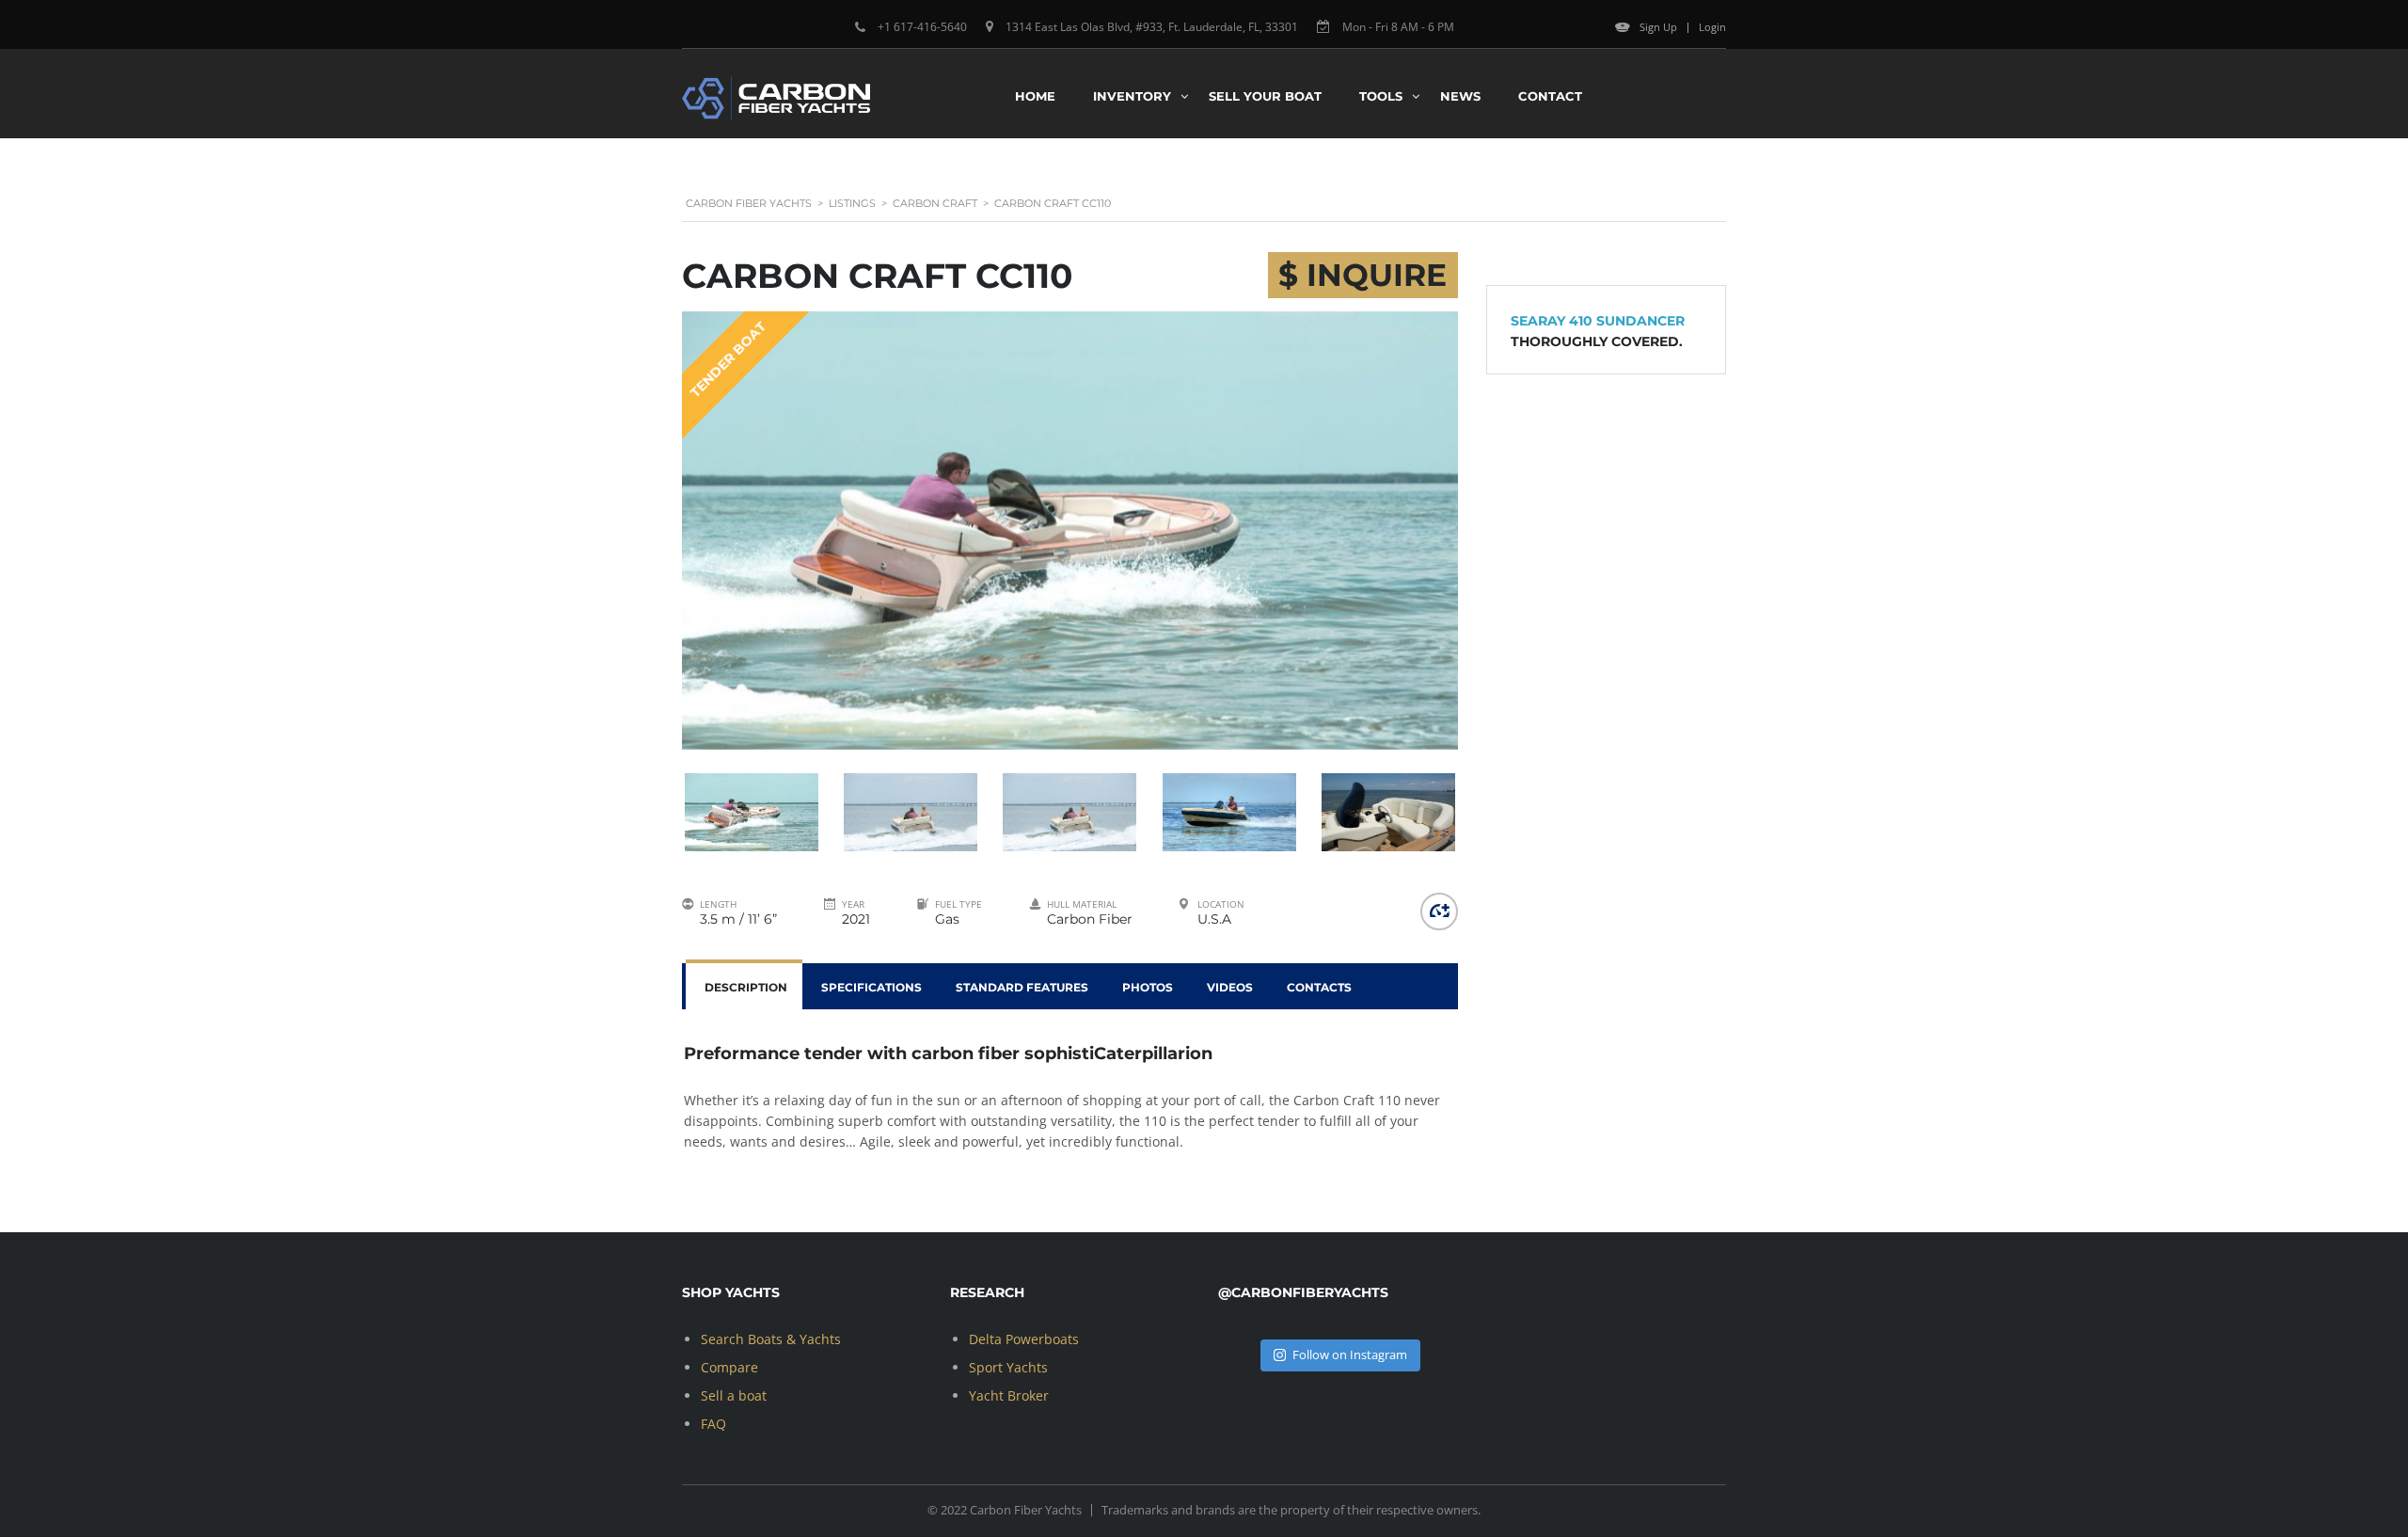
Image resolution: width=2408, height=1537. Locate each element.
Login (1712, 27)
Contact (1550, 96)
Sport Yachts (1008, 1367)
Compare (729, 1367)
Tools (1381, 96)
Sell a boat (734, 1395)
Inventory (1132, 96)
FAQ (713, 1424)
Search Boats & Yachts (771, 1339)
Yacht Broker (1009, 1395)
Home (1035, 96)
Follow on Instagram (1350, 1355)
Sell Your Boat (1265, 96)
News (1460, 96)
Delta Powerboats (1024, 1339)
